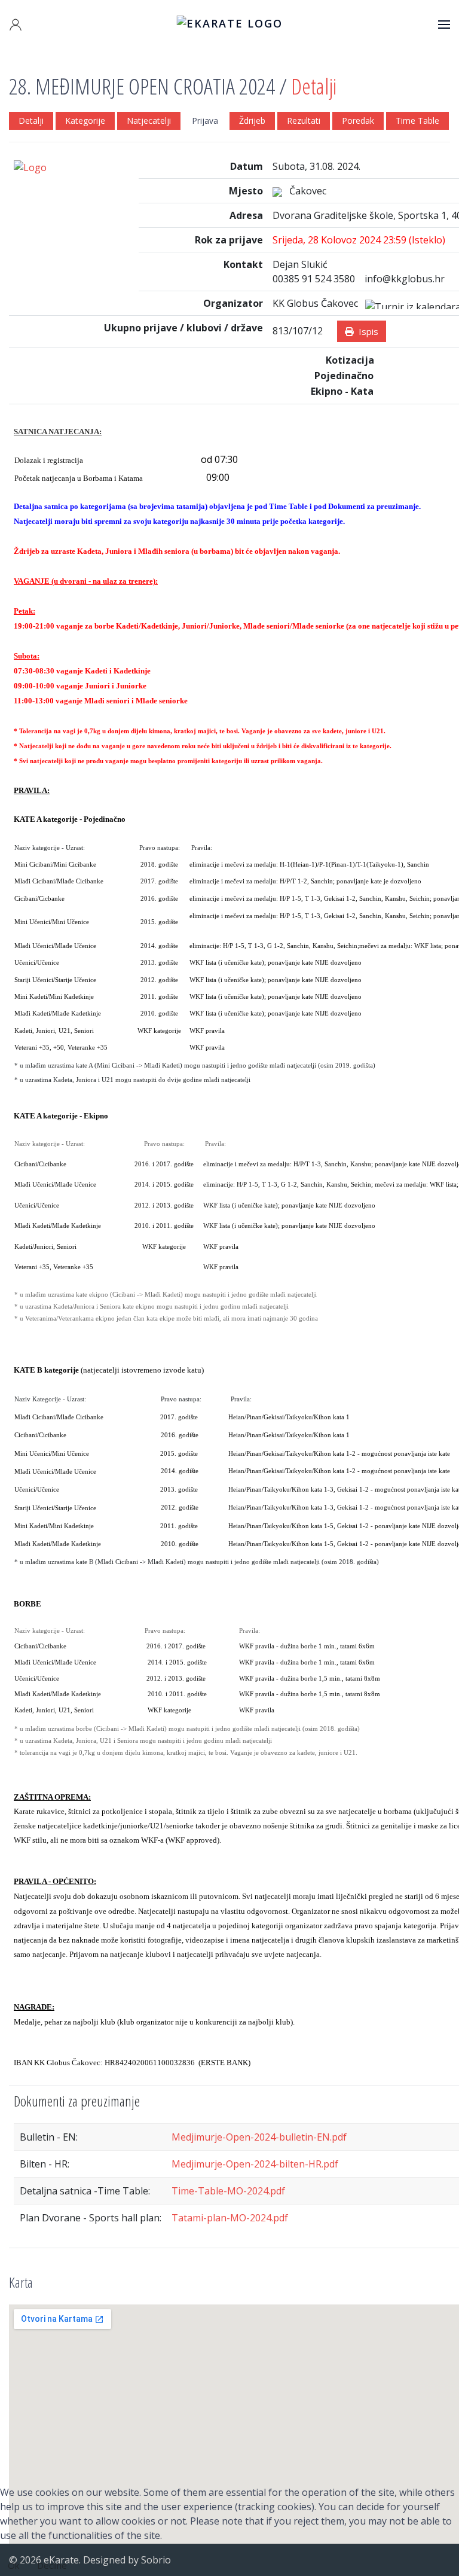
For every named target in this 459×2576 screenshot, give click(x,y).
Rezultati (304, 121)
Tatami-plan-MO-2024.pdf (230, 2218)
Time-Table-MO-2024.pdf (228, 2191)
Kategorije (85, 121)
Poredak (358, 121)
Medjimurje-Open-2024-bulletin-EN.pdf (259, 2137)
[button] (16, 25)
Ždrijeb (252, 121)
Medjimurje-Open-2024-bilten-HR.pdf (255, 2164)
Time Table (417, 121)
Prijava (205, 121)
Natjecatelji (149, 121)
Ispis (366, 331)
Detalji (31, 121)
